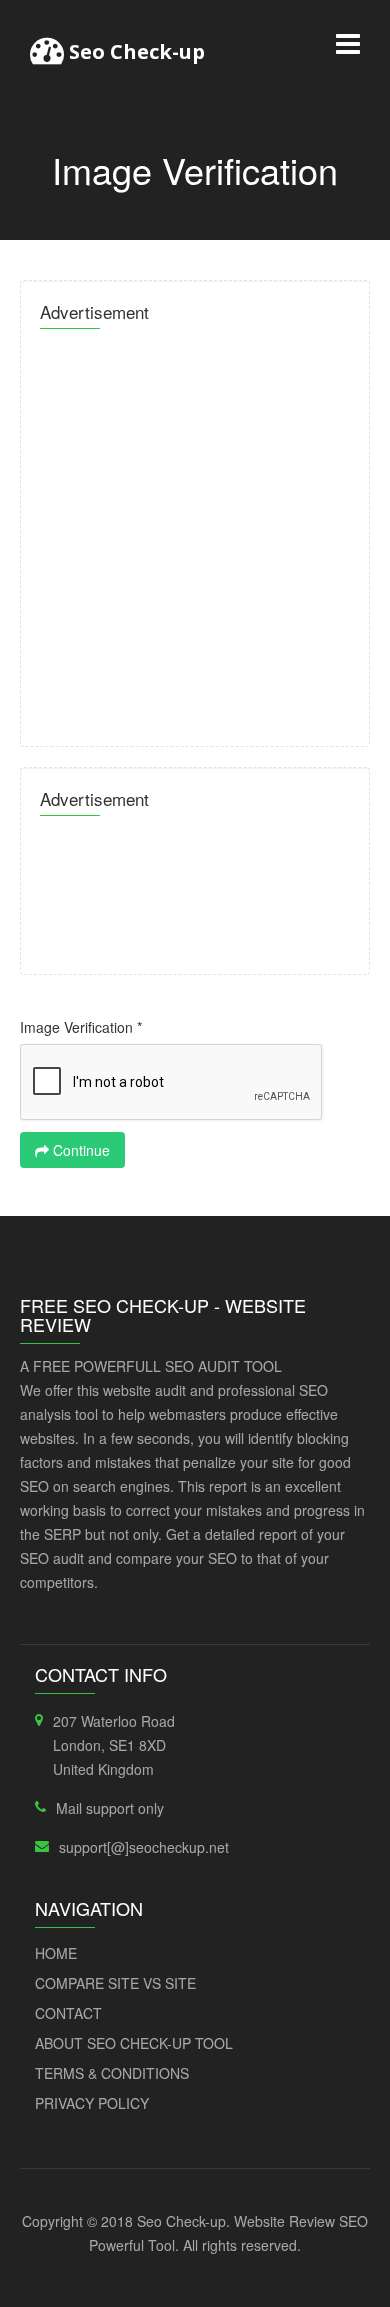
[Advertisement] (195, 532)
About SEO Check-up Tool (134, 2043)
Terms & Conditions (112, 2073)
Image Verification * (81, 1027)
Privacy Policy (92, 2103)
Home (56, 1953)
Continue (79, 1150)
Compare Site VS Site (115, 1983)
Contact (68, 2013)
